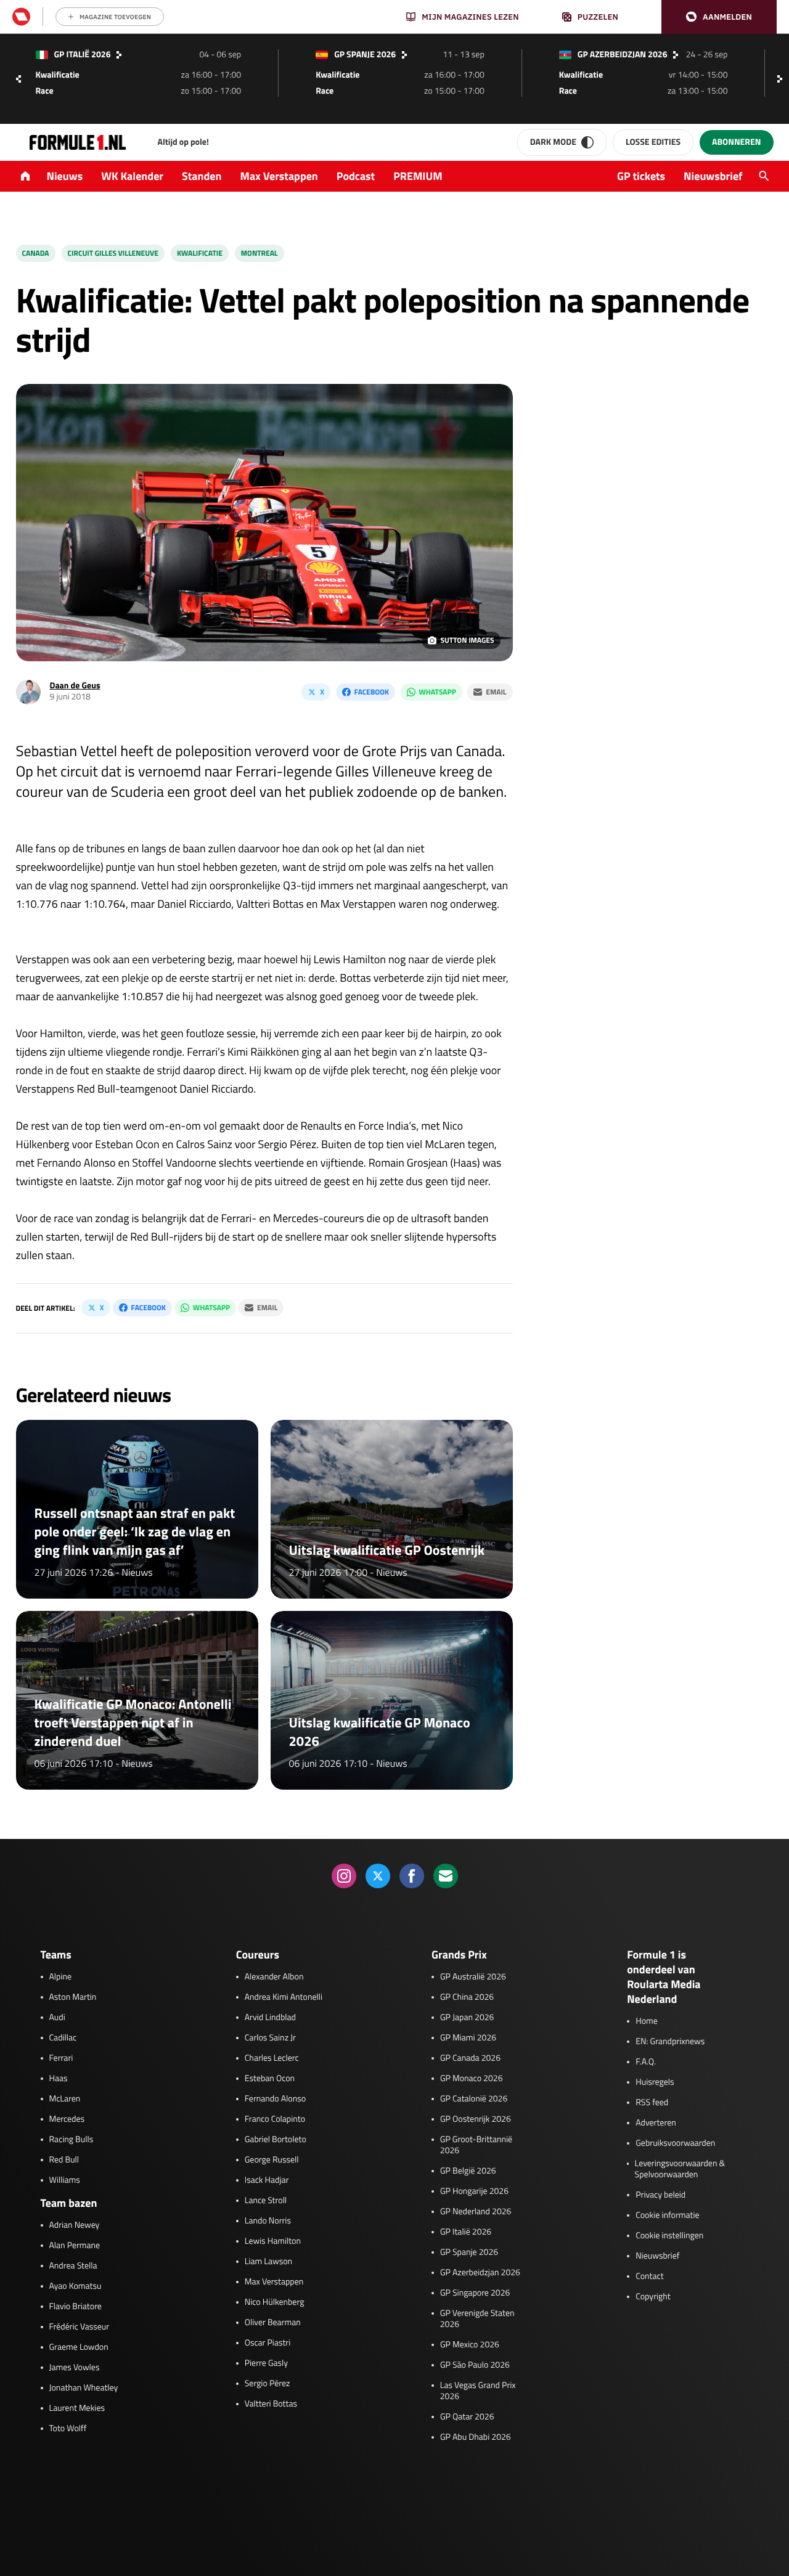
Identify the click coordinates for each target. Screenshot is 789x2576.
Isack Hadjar (267, 2180)
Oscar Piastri (268, 2343)
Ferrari (61, 2058)
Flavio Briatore (76, 2307)
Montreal (260, 253)
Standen (202, 176)
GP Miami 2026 (468, 2038)
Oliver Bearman (273, 2323)
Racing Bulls (72, 2140)
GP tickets (641, 176)
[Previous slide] (18, 79)
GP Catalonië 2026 (474, 2099)
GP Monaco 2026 (471, 2079)
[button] (719, 17)
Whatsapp (438, 692)
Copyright (653, 2297)
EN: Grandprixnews (670, 2042)
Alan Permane (75, 2246)
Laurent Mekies (77, 2408)
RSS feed (652, 2103)
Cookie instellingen (669, 2236)
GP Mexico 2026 (470, 2345)
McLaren (65, 2099)
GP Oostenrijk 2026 (476, 2119)
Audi (57, 2018)
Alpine (61, 1977)
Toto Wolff (68, 2429)
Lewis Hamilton (273, 2241)
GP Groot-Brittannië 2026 (476, 2145)
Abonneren (736, 142)
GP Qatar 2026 (467, 2417)
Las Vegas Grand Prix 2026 (478, 2391)
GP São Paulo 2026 (475, 2365)
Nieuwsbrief (713, 176)
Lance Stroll (266, 2201)
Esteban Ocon (270, 2079)
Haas (59, 2079)
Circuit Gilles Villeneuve (113, 253)
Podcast (356, 176)
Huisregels (655, 2082)
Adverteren (656, 2123)
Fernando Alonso (275, 2099)
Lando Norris (268, 2221)
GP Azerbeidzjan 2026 (480, 2273)
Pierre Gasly (266, 2363)
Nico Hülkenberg (275, 2302)
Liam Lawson (268, 2262)
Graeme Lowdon (79, 2347)
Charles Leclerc (272, 2058)
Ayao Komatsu (76, 2286)
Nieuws (65, 176)
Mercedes (67, 2119)
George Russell (272, 2160)
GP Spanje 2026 (469, 2252)
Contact (649, 2276)
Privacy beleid (660, 2195)
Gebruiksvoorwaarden (675, 2143)
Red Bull (64, 2160)
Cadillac (63, 2038)
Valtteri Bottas (271, 2404)
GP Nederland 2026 (476, 2212)
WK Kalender (132, 176)
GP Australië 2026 (473, 1977)
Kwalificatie (200, 253)
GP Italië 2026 (466, 2232)
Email (496, 692)
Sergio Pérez (268, 2384)
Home (647, 2021)
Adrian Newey (75, 2225)
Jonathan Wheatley (84, 2388)
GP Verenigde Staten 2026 (477, 2319)
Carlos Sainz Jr (270, 2038)
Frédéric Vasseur (80, 2327)
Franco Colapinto (275, 2119)
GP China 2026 (467, 1997)
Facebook (372, 692)
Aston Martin (73, 1997)
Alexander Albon (274, 1977)
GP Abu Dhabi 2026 (476, 2437)
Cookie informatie (667, 2215)
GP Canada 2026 (470, 2058)
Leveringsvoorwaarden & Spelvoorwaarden (680, 2169)
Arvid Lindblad (270, 2018)
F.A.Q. (646, 2062)
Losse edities (653, 142)
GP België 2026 (468, 2171)
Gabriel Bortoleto (276, 2140)
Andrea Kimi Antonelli (284, 1997)
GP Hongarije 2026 (474, 2191)
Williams (65, 2180)
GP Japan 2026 (467, 2018)
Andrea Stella (73, 2266)
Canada (36, 253)
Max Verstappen (279, 176)
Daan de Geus (75, 686)
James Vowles (75, 2368)
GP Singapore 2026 (475, 2293)
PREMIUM (418, 176)
